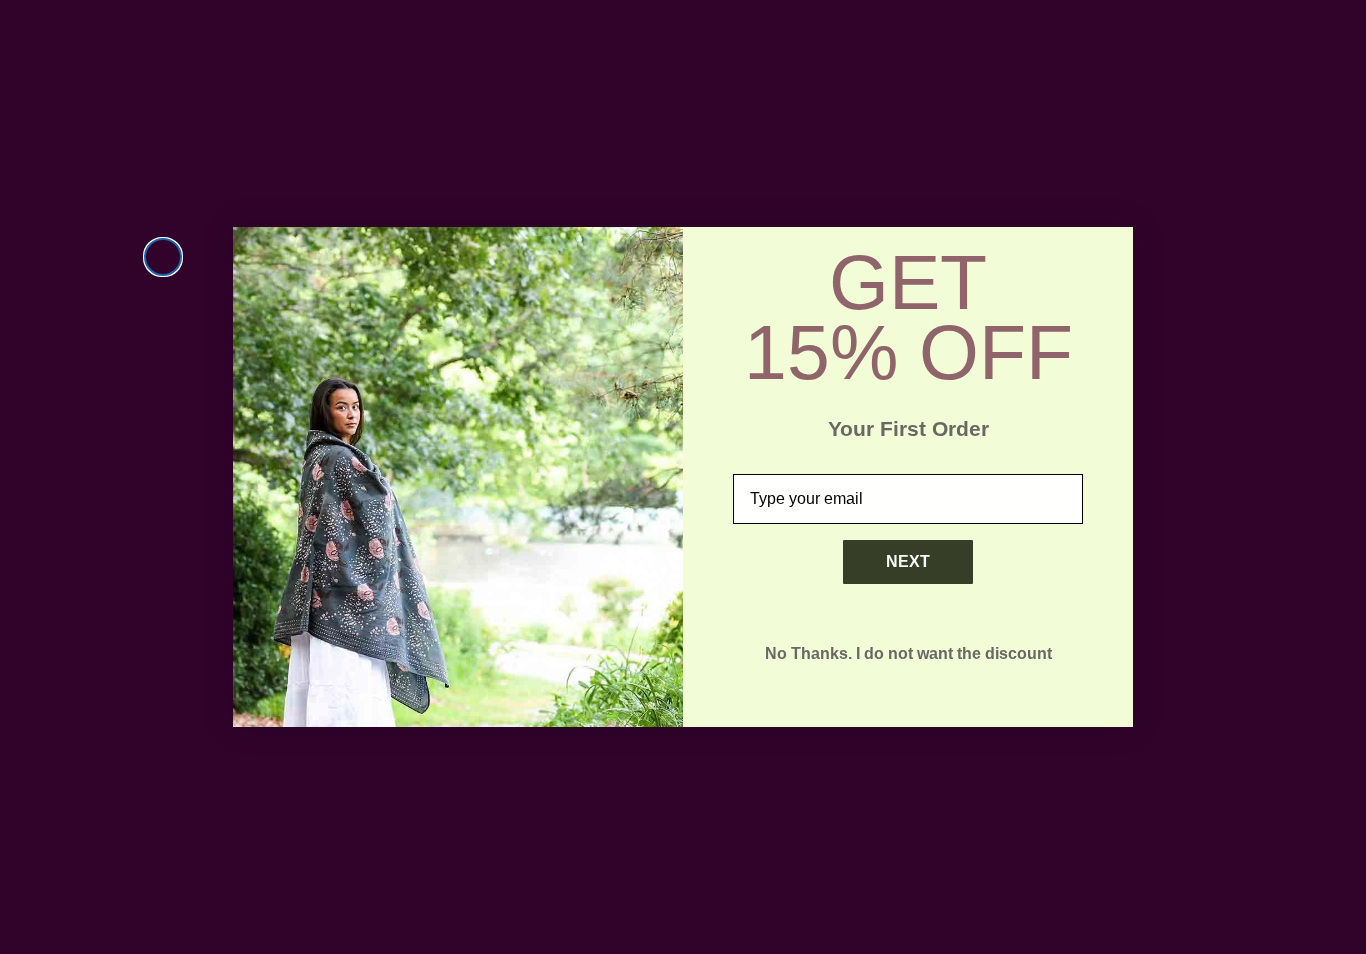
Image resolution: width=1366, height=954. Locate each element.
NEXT (908, 561)
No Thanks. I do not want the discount (908, 653)
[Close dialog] (163, 257)
